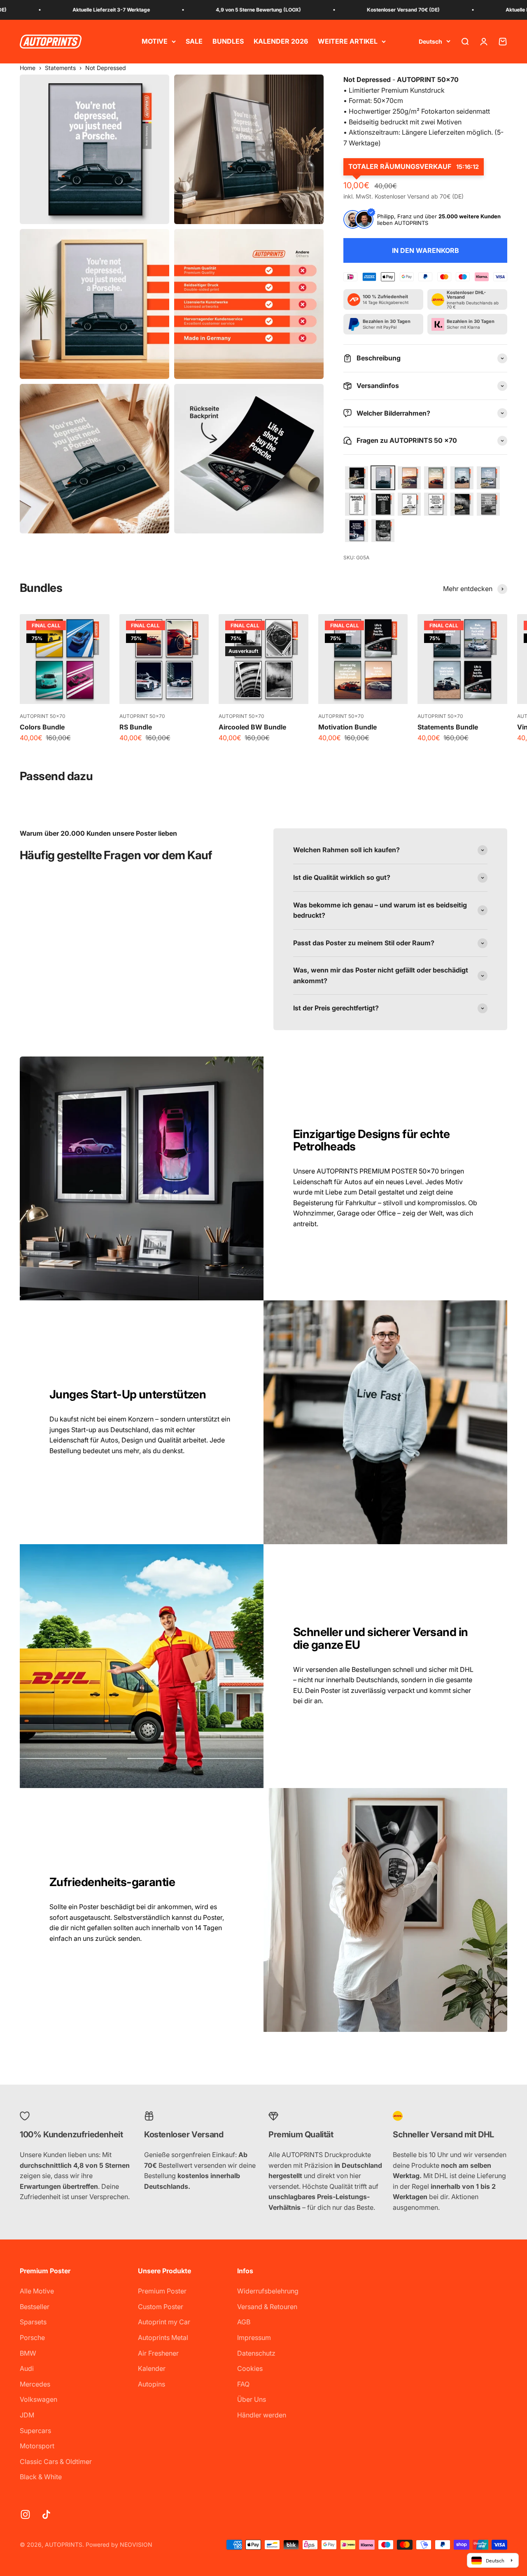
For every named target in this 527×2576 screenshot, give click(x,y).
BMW (28, 2353)
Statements (60, 68)
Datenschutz (256, 2353)
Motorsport (37, 2446)
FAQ (243, 2384)
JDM (27, 2415)
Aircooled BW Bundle (252, 727)
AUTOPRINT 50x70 (43, 716)
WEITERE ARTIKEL (348, 41)
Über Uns (252, 2399)
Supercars (35, 2431)
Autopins (152, 2384)
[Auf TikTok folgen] (46, 2514)
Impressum (254, 2338)
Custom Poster (161, 2307)
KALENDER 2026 (281, 41)
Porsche (32, 2338)
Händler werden (262, 2415)
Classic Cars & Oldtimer (56, 2461)
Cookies (250, 2368)
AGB (244, 2322)
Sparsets (33, 2322)
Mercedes (35, 2384)
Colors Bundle (42, 727)
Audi (27, 2368)
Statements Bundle (448, 727)
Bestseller (35, 2307)
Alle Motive (37, 2291)
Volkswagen (38, 2399)
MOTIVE (155, 41)
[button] (357, 478)
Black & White (41, 2477)
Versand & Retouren (267, 2307)
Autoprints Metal (163, 2338)
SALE (194, 41)
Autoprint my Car (164, 2322)
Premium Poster (162, 2291)
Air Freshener (158, 2353)
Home (28, 68)
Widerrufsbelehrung (268, 2291)
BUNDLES (228, 41)
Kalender (152, 2368)
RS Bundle (136, 727)
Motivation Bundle (347, 727)
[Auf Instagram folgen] (25, 2514)
